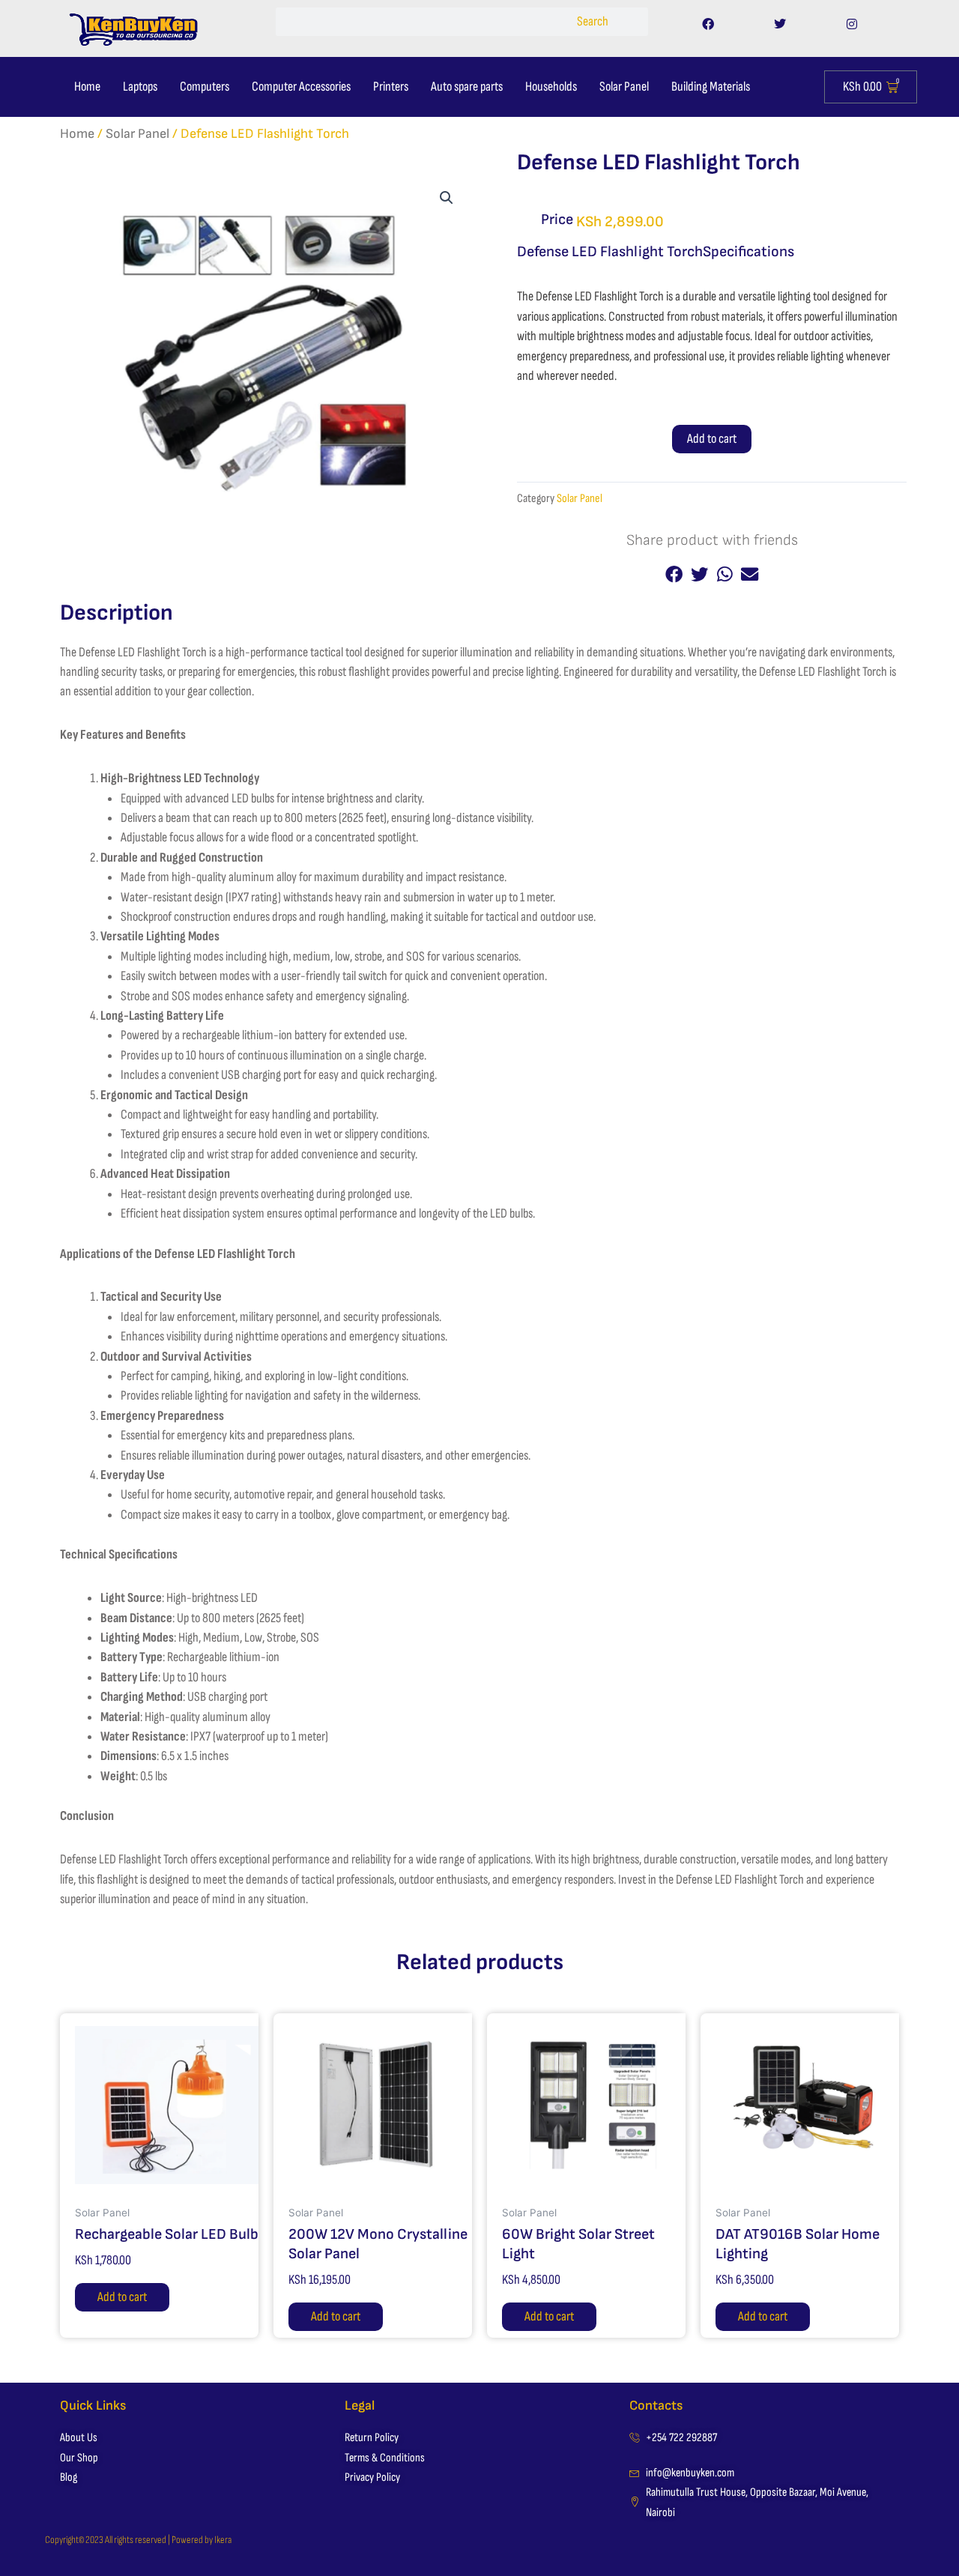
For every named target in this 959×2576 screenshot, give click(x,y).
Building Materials (711, 87)
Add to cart (712, 439)
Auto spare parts (467, 87)
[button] (447, 198)
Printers (391, 87)
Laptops (140, 87)
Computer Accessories (301, 87)
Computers (205, 87)
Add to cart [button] (122, 2297)
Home (87, 87)
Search (593, 21)
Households (551, 87)
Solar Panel (624, 87)
